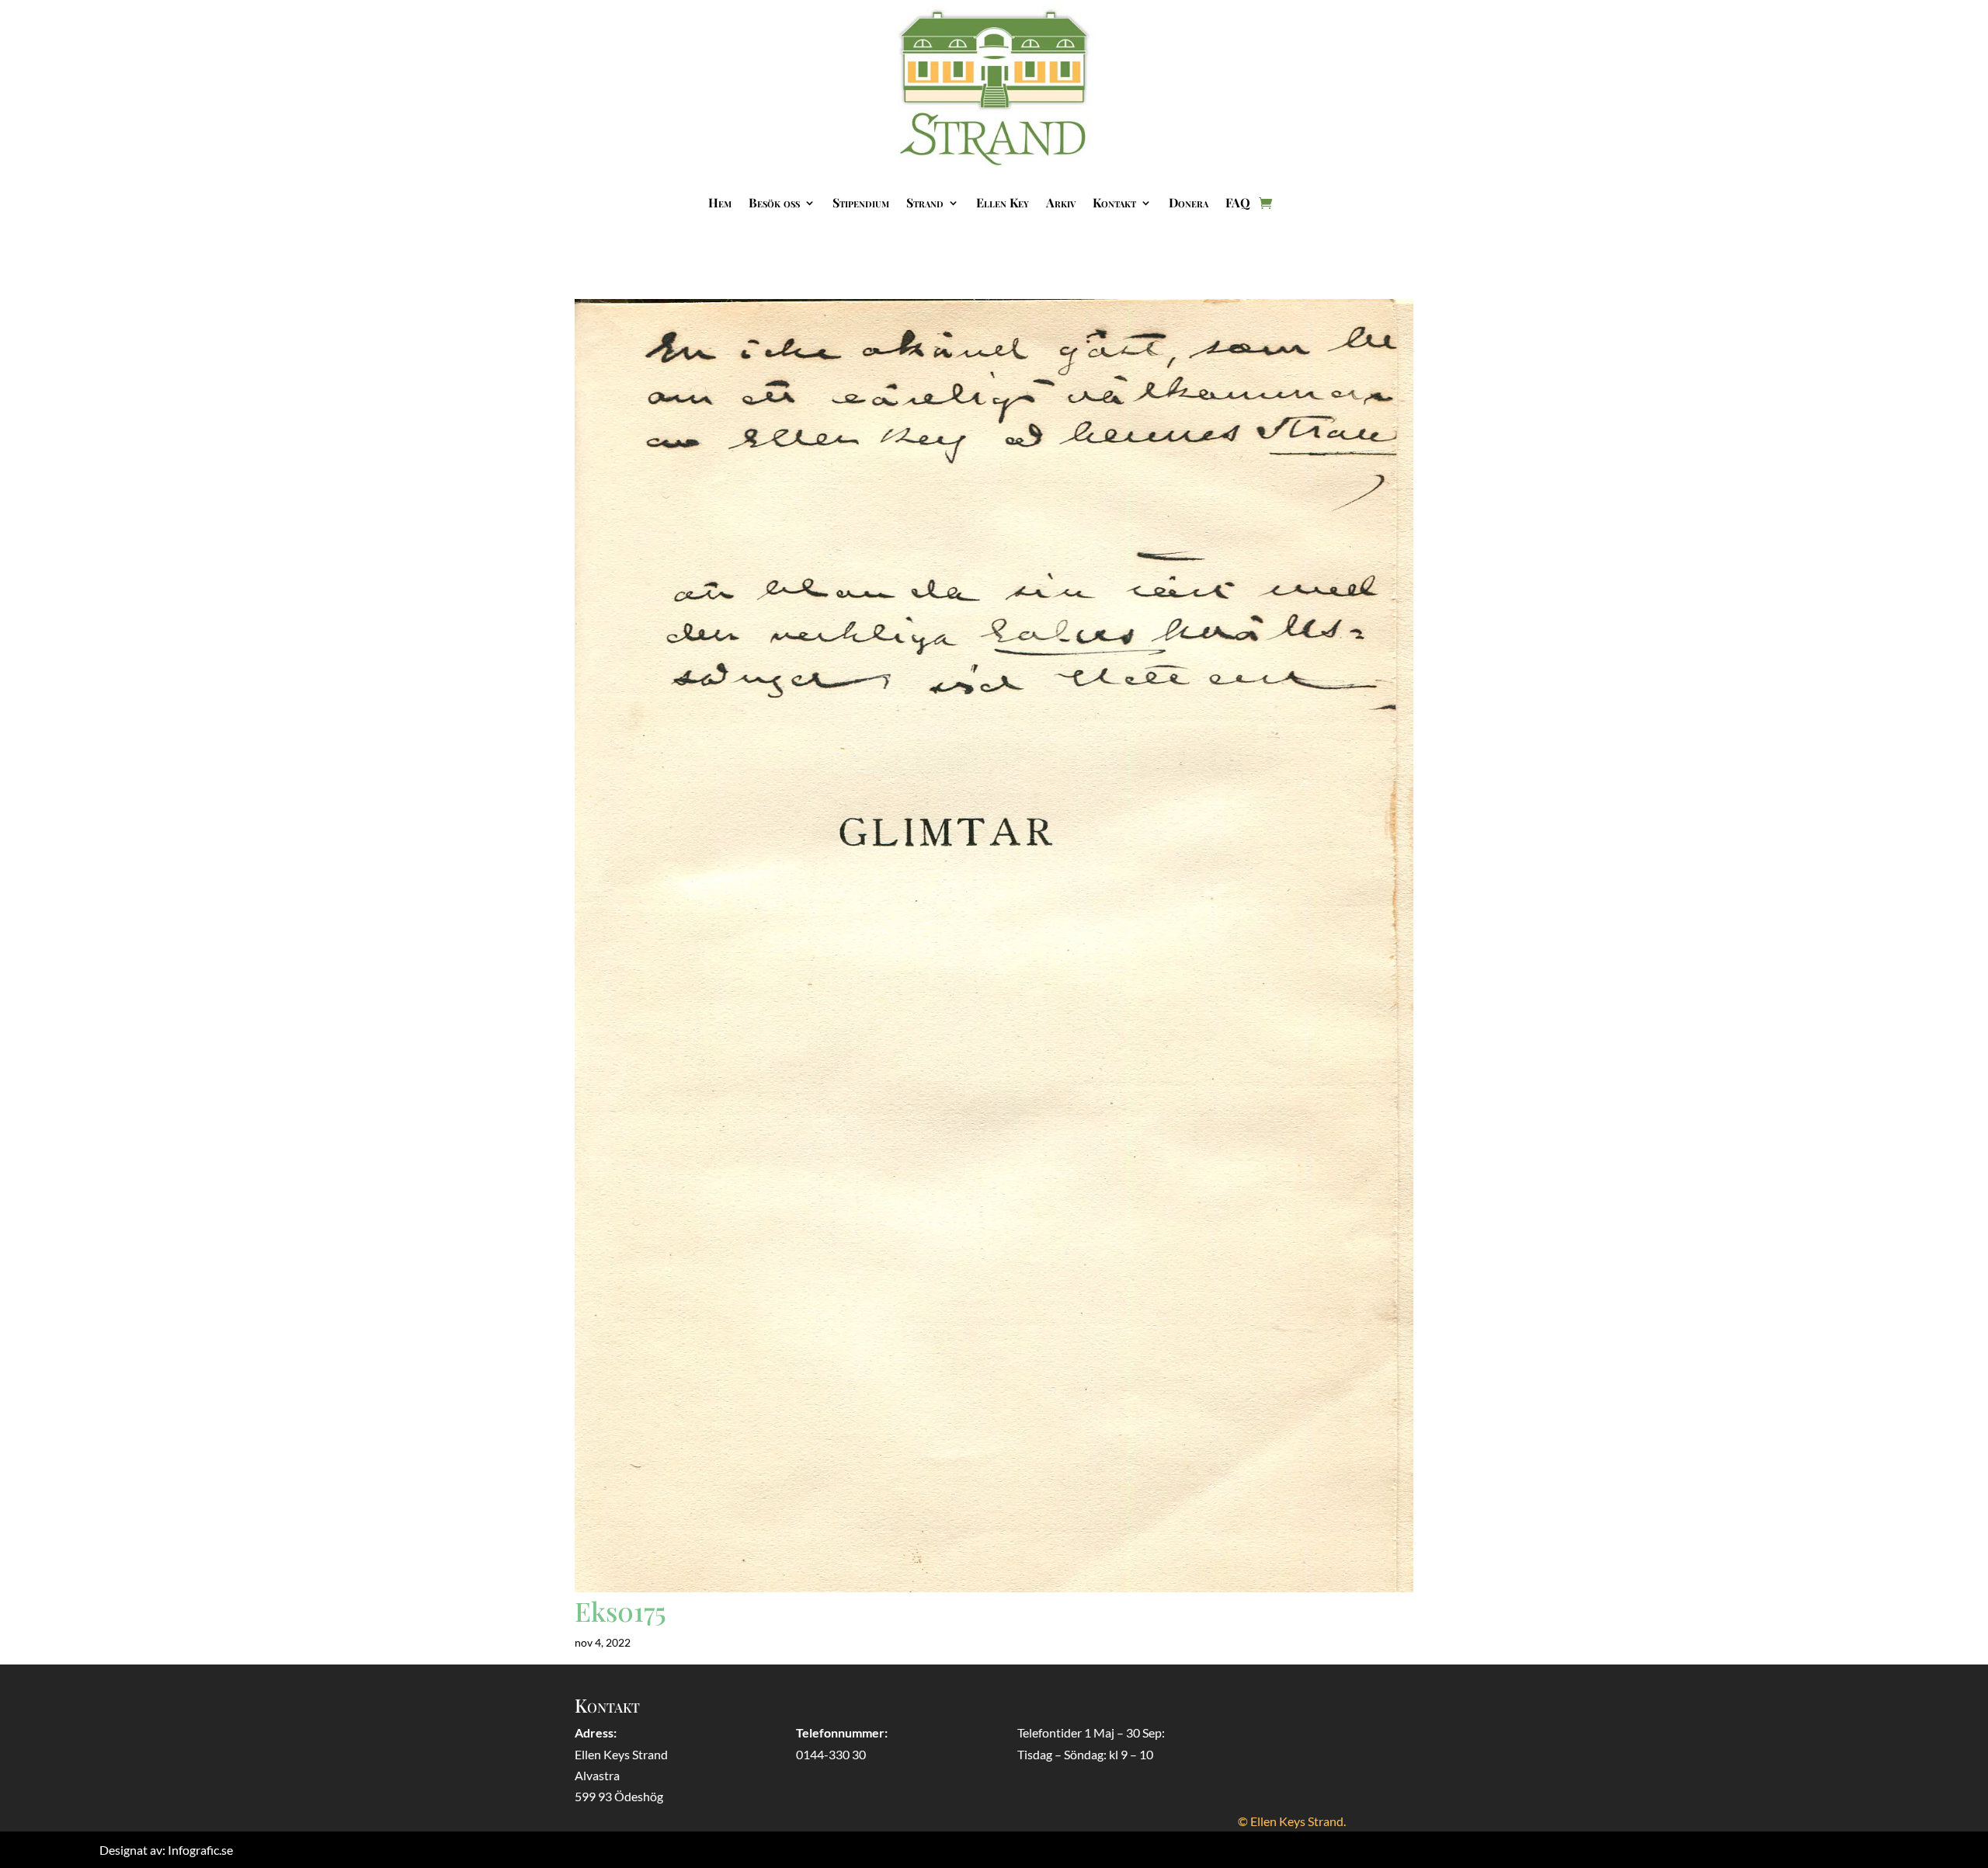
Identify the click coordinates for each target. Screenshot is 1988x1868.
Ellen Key (1003, 202)
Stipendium (861, 202)
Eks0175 (620, 1611)
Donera (1189, 202)
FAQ (1238, 202)
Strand (925, 202)
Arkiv (1061, 202)
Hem (720, 202)
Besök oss (774, 202)
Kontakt (1114, 202)
